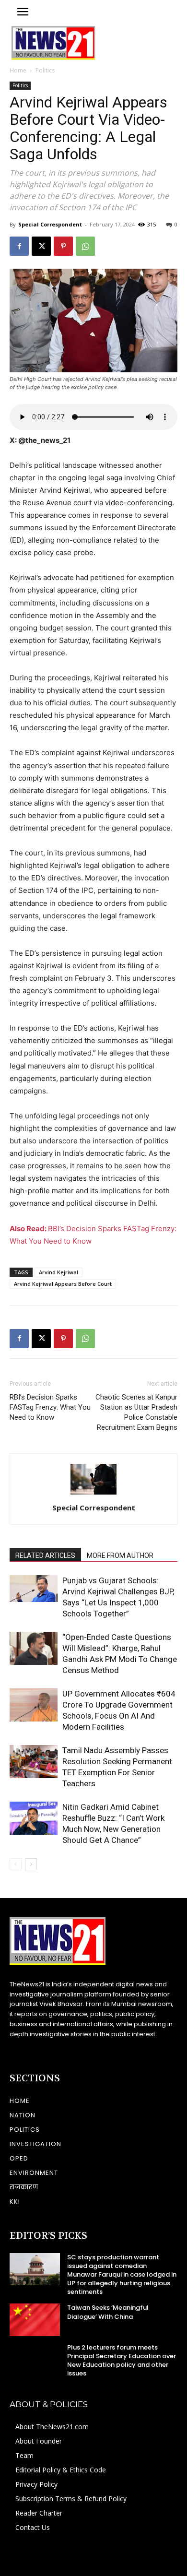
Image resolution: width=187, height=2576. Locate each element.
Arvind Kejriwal (58, 1272)
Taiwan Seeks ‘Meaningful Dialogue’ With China (108, 2312)
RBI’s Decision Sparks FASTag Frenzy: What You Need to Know (50, 1407)
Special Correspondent (50, 224)
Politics (45, 70)
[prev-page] (16, 1864)
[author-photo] (93, 1494)
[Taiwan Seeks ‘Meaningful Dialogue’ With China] (35, 2320)
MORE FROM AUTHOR (120, 1555)
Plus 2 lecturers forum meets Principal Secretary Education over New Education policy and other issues (122, 2361)
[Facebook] (19, 246)
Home (18, 70)
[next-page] (31, 1864)
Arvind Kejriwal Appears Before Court (63, 1284)
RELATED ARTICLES (45, 1555)
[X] (41, 246)
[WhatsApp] (85, 246)
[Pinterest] (63, 246)
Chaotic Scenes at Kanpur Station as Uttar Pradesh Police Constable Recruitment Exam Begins (136, 1412)
